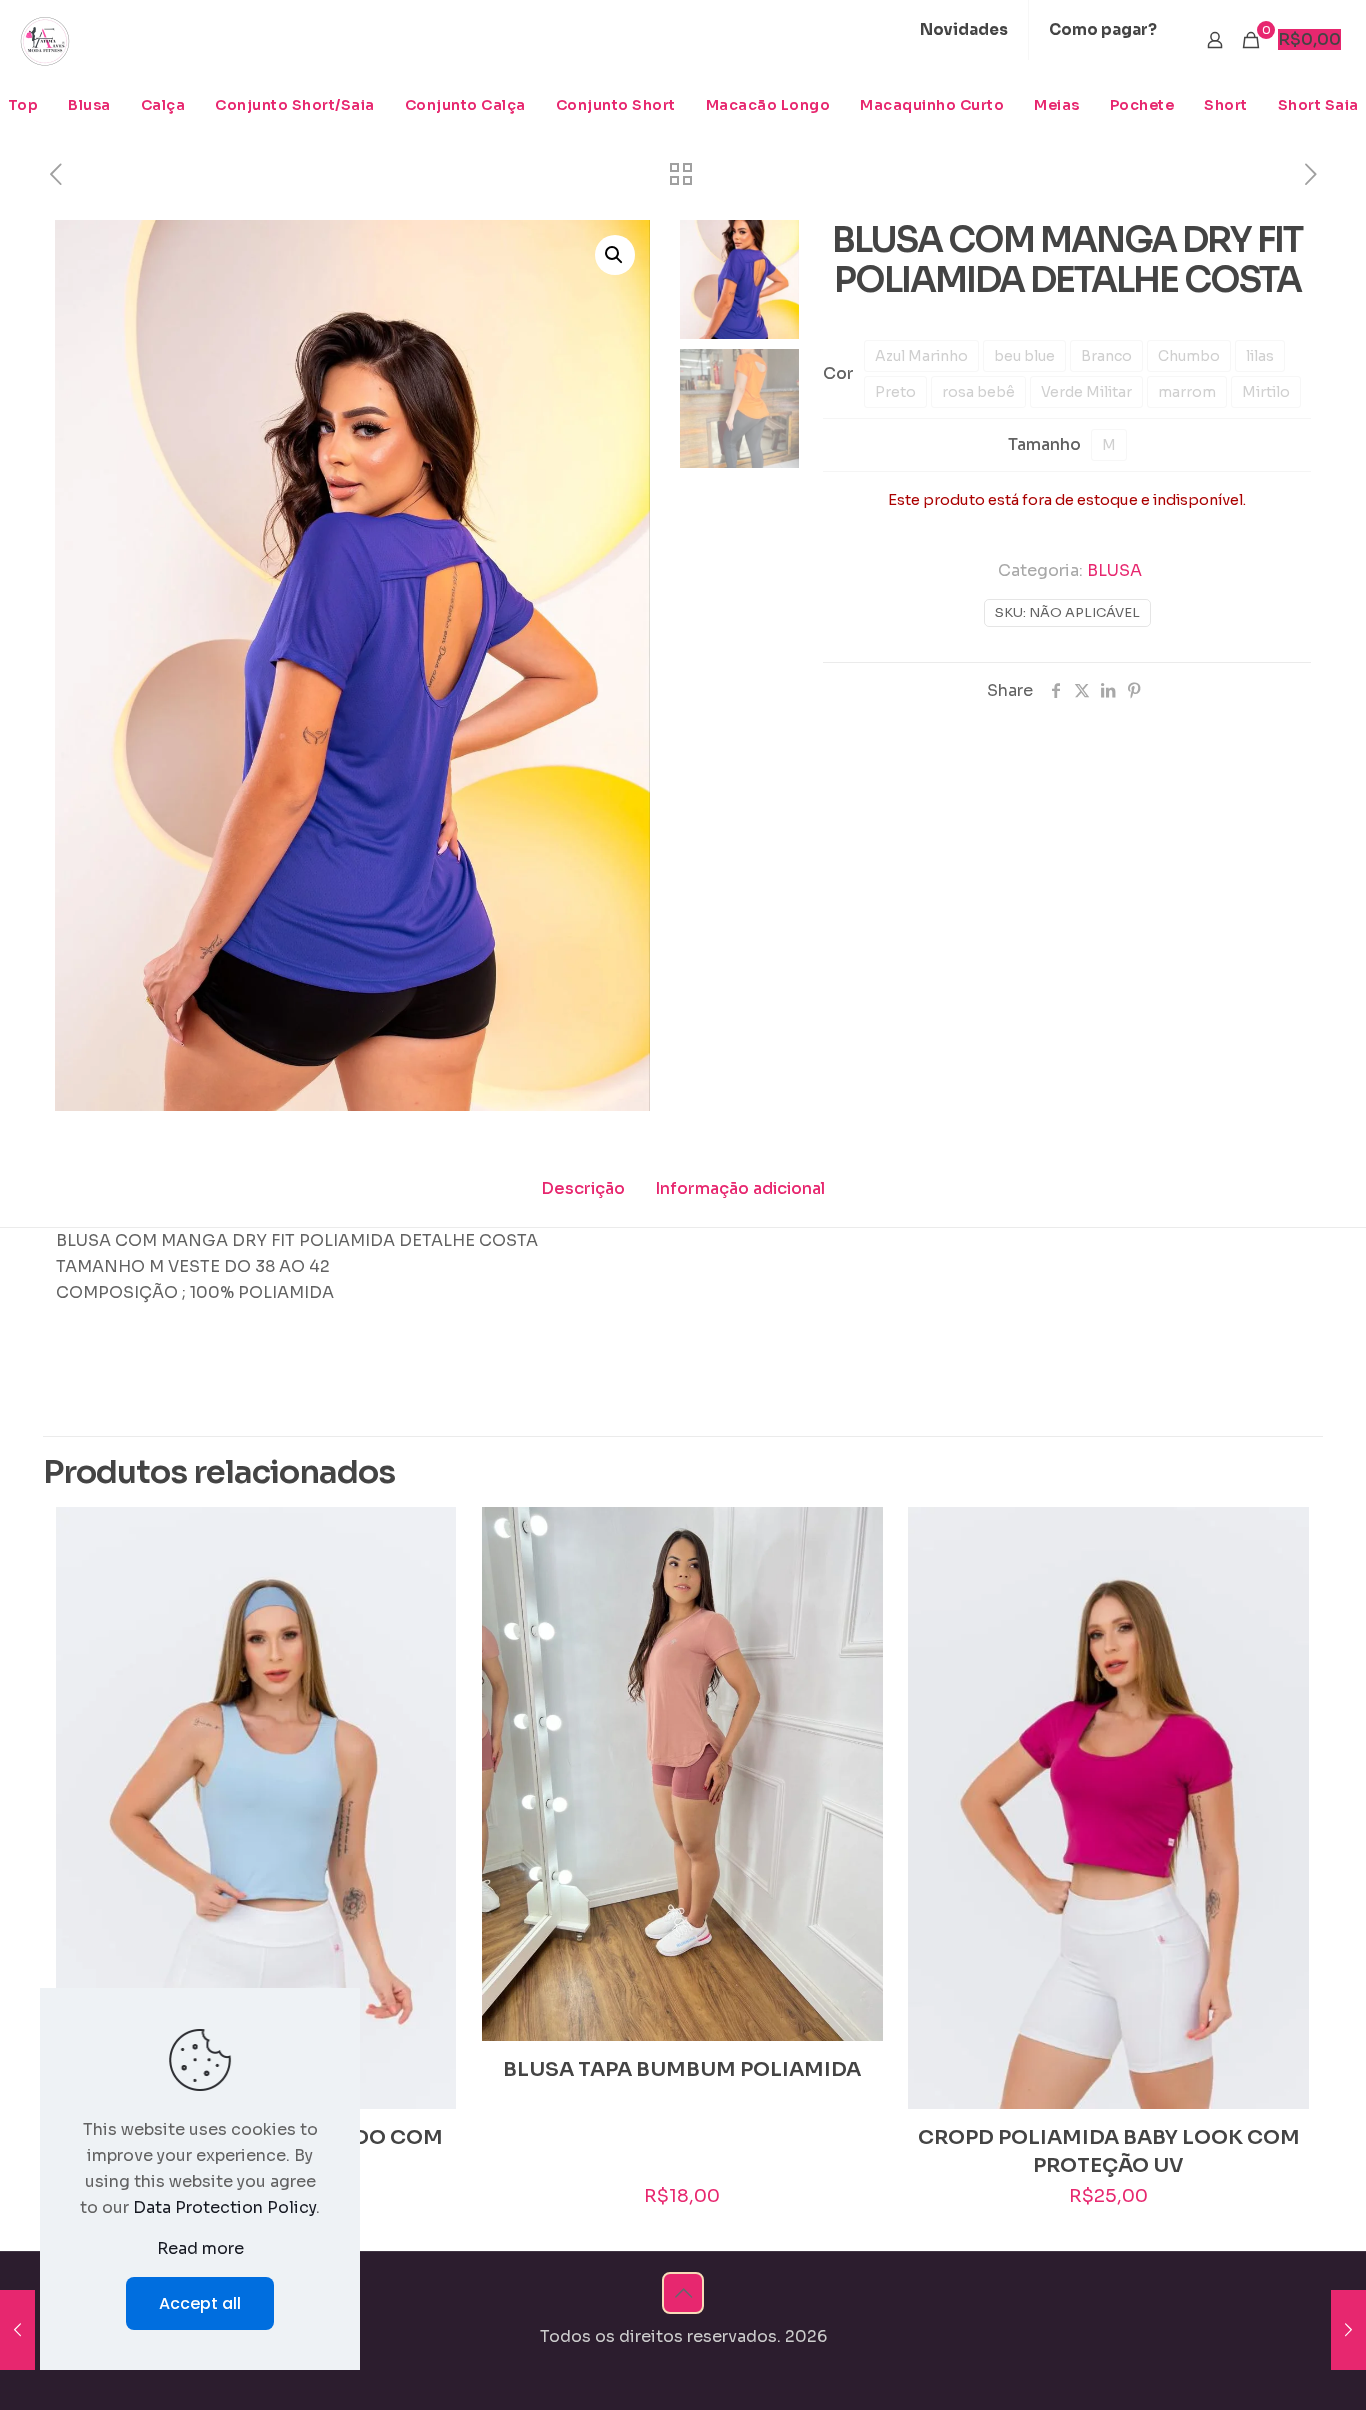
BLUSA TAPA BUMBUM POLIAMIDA (682, 2069)
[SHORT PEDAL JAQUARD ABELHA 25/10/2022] (1348, 2330)
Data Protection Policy (224, 2207)
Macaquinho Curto (932, 105)
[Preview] (428, 1578)
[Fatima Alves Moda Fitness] (45, 40)
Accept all (200, 2303)
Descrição (583, 1188)
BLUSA (1114, 570)
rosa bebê (978, 392)
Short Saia (1318, 105)
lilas (1260, 356)
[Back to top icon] (683, 2293)
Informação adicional (740, 1188)
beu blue (1024, 356)
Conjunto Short (616, 105)
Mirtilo (1266, 392)
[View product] (428, 1535)
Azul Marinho (921, 356)
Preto (895, 392)
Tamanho (1044, 444)
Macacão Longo (768, 105)
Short (1226, 105)
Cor (838, 373)
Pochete (1142, 105)
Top (23, 105)
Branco (1106, 356)
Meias (1057, 105)
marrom (1187, 392)
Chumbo (1189, 356)
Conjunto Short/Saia (295, 105)
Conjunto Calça (465, 105)
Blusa (89, 105)
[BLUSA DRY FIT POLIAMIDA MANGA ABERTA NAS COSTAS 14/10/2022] (17, 2330)
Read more (200, 2248)
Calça (163, 105)
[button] (615, 255)
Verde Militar (1086, 392)
